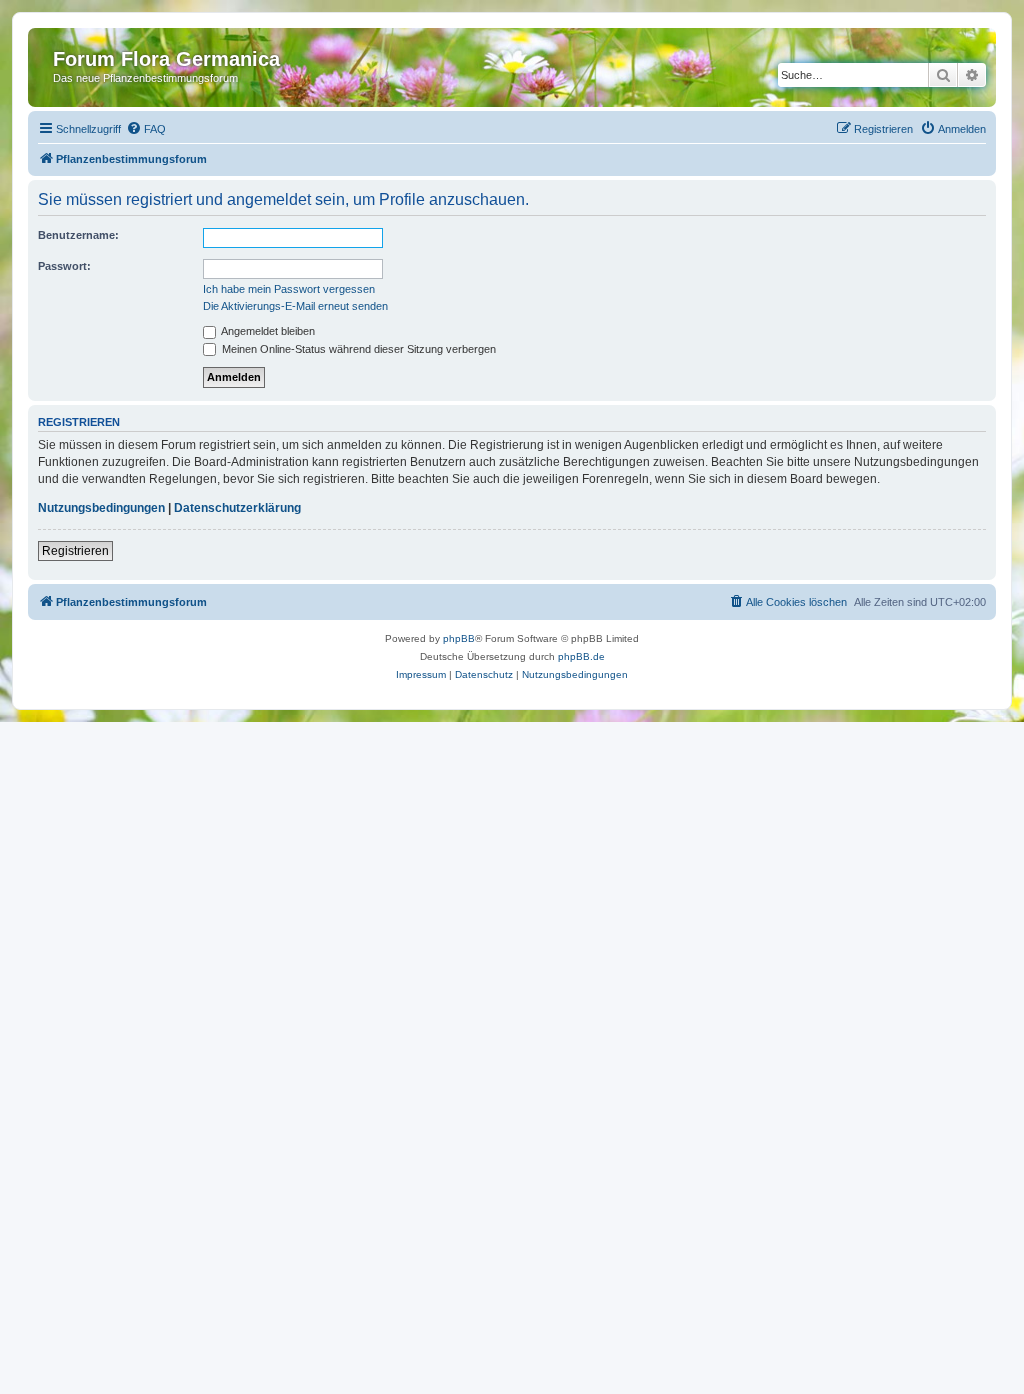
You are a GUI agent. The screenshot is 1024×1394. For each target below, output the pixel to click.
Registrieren (75, 551)
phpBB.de (581, 656)
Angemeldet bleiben (267, 331)
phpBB (459, 638)
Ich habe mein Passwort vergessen (289, 289)
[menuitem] (146, 129)
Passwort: (64, 266)
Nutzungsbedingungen (101, 508)
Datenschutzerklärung (237, 508)
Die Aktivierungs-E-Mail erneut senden (295, 306)
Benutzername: (78, 235)
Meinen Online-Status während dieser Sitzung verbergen (357, 349)
